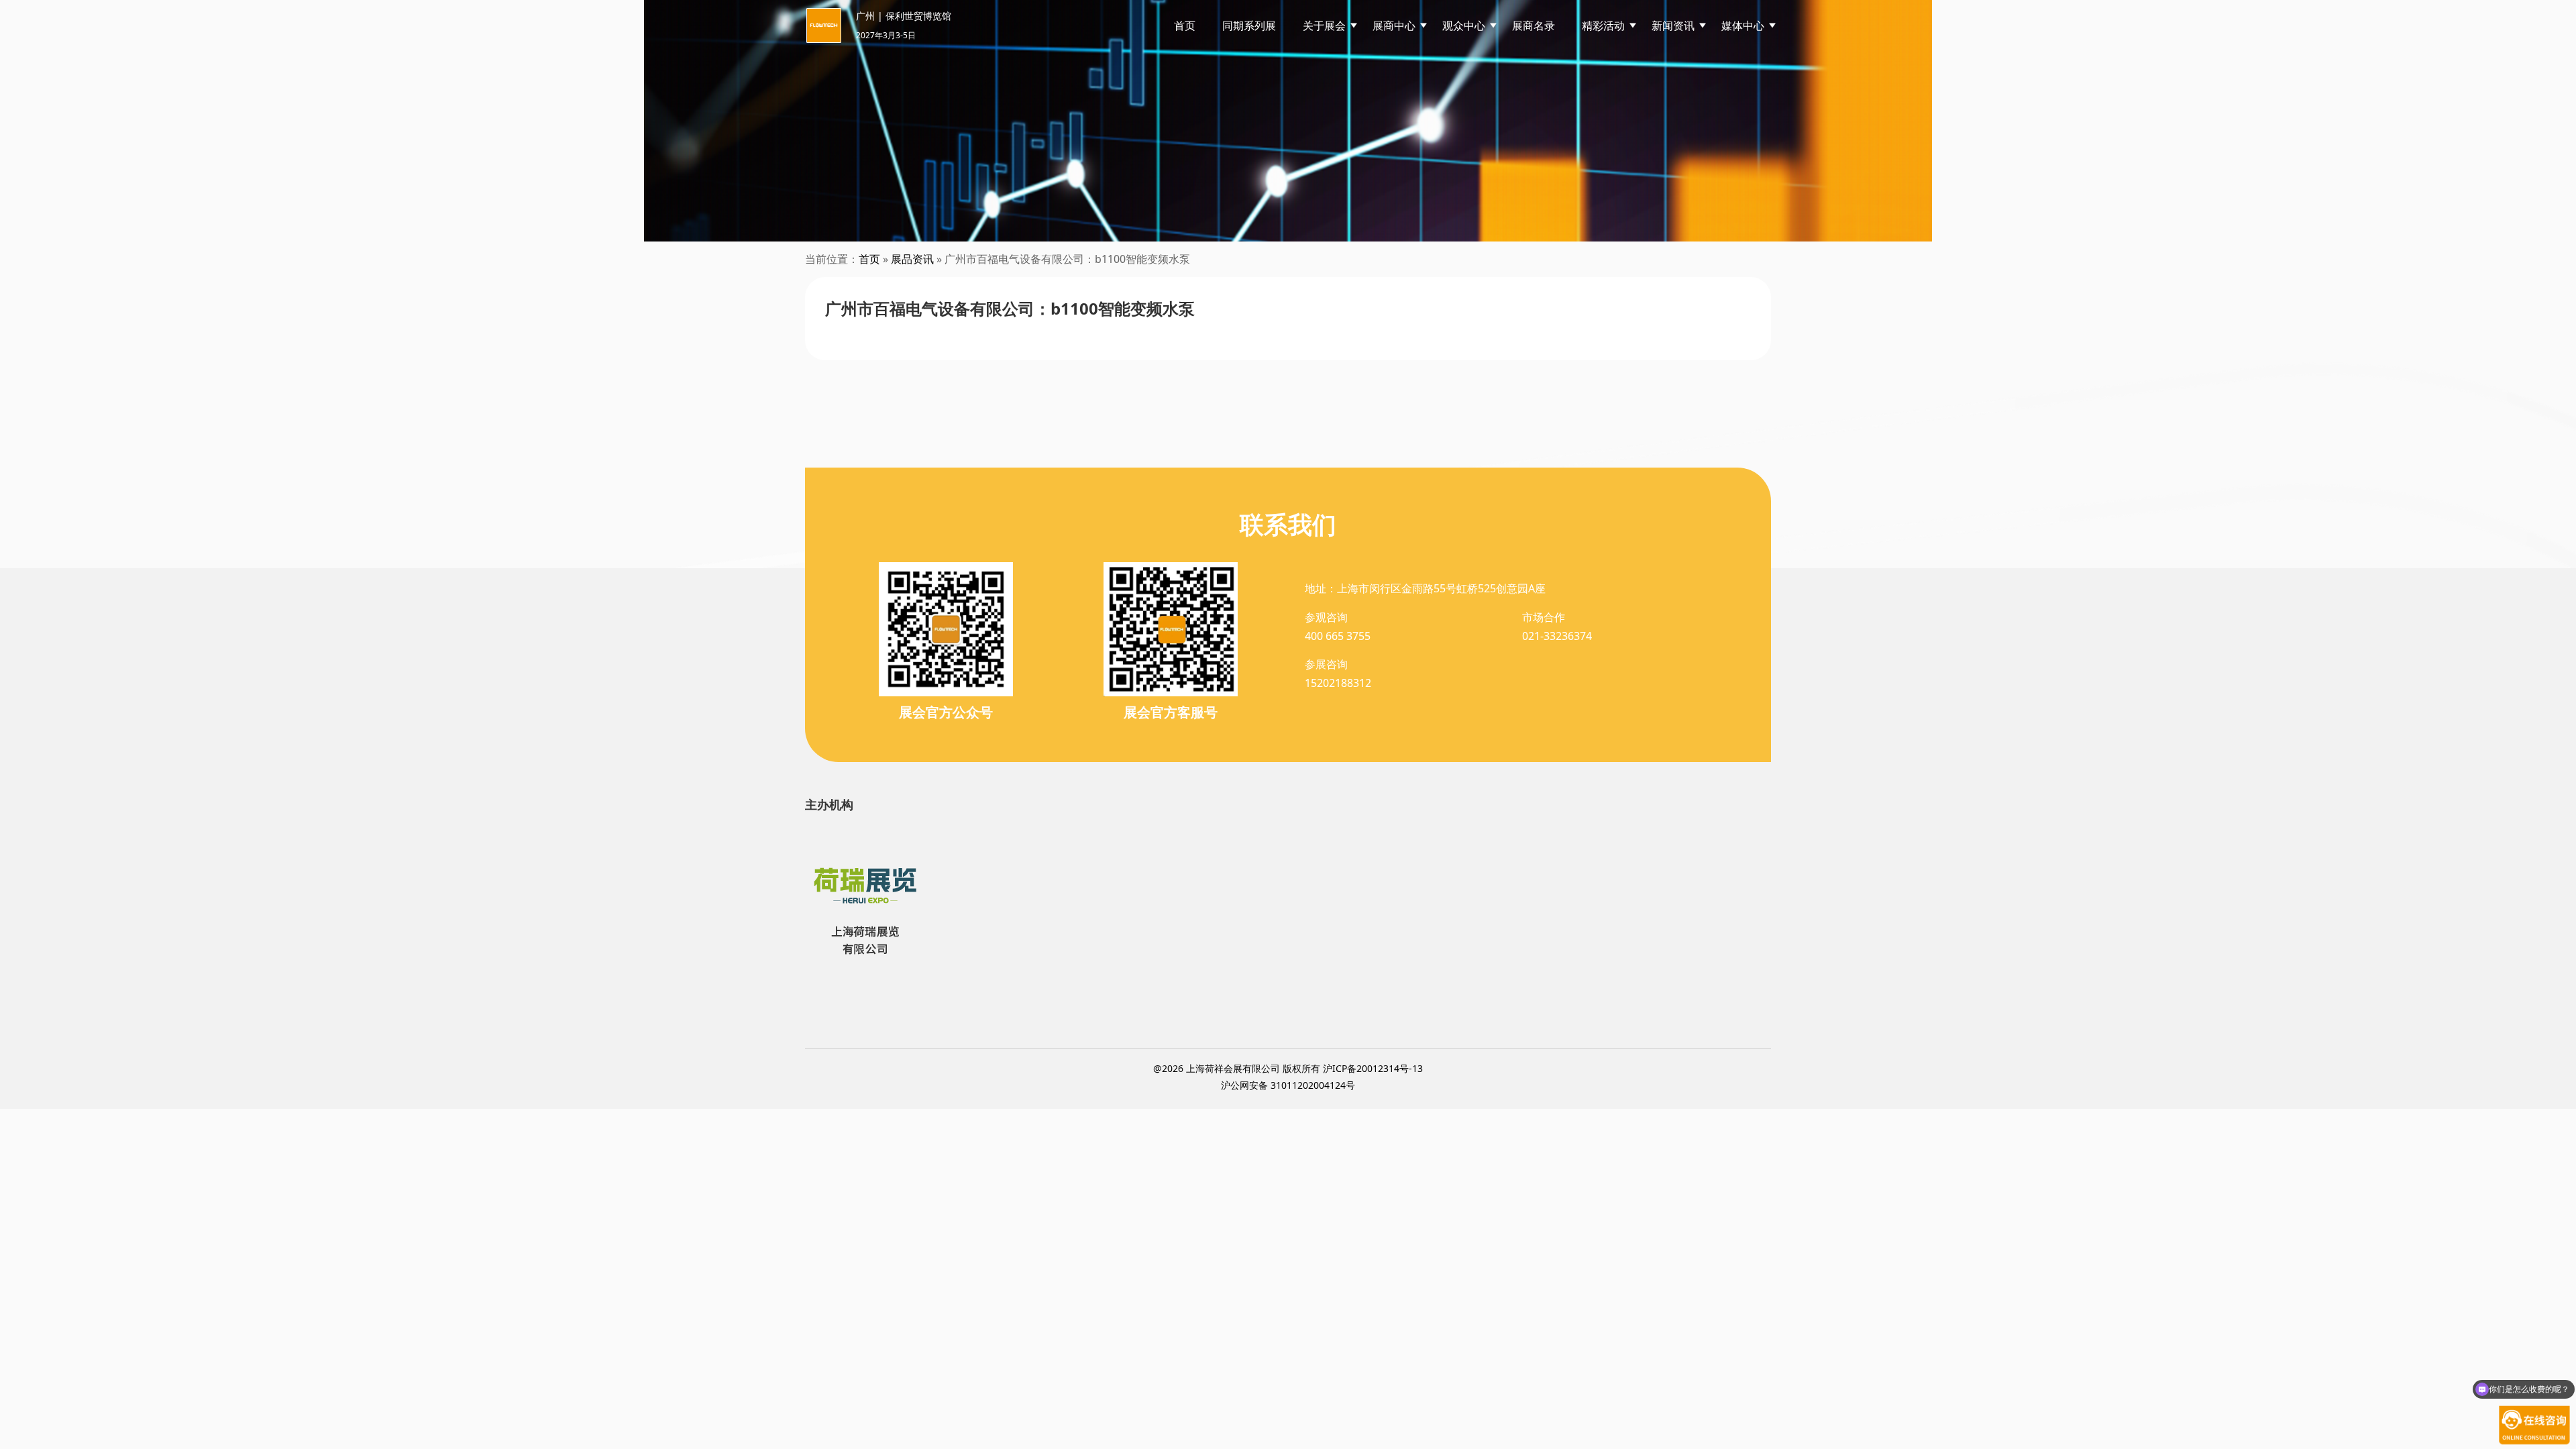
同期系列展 (1249, 25)
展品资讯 (912, 259)
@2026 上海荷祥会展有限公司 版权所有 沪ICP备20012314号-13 (1288, 1068)
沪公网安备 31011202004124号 (1288, 1085)
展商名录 (1534, 25)
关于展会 (1324, 25)
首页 (1185, 25)
